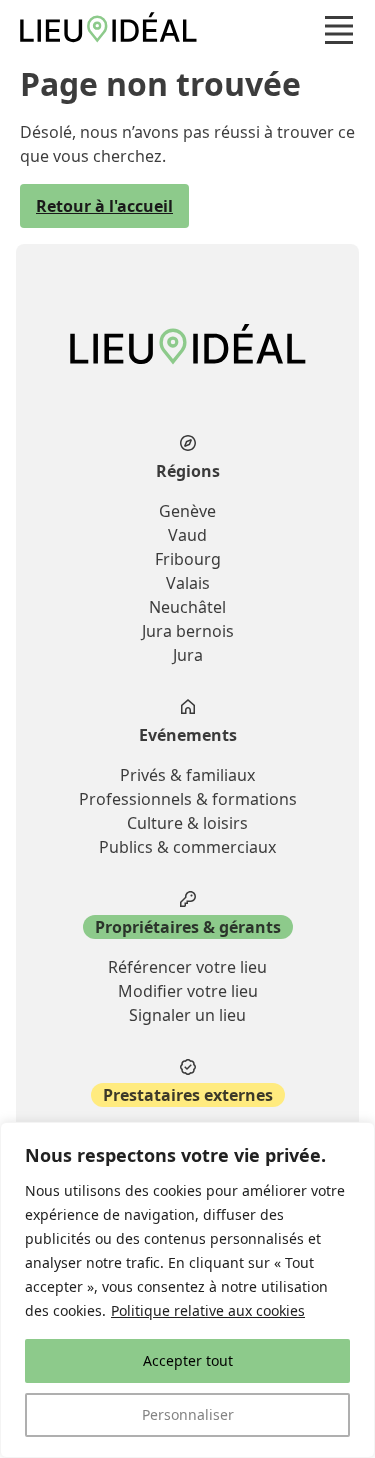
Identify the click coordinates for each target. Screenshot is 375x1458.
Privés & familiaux (187, 775)
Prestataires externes (188, 1095)
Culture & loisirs (187, 823)
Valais (188, 583)
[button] (339, 30)
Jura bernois (188, 631)
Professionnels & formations (188, 799)
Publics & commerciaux (187, 847)
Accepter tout (188, 1360)
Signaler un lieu (187, 1015)
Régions (188, 471)
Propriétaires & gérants (188, 927)
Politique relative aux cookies (208, 1310)
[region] (187, 1290)
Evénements (188, 735)
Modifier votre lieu (188, 991)
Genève (187, 511)
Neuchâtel (187, 607)
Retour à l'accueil (104, 206)
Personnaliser (188, 1414)
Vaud (187, 535)
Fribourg (188, 559)
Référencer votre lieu (187, 967)
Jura (188, 655)
